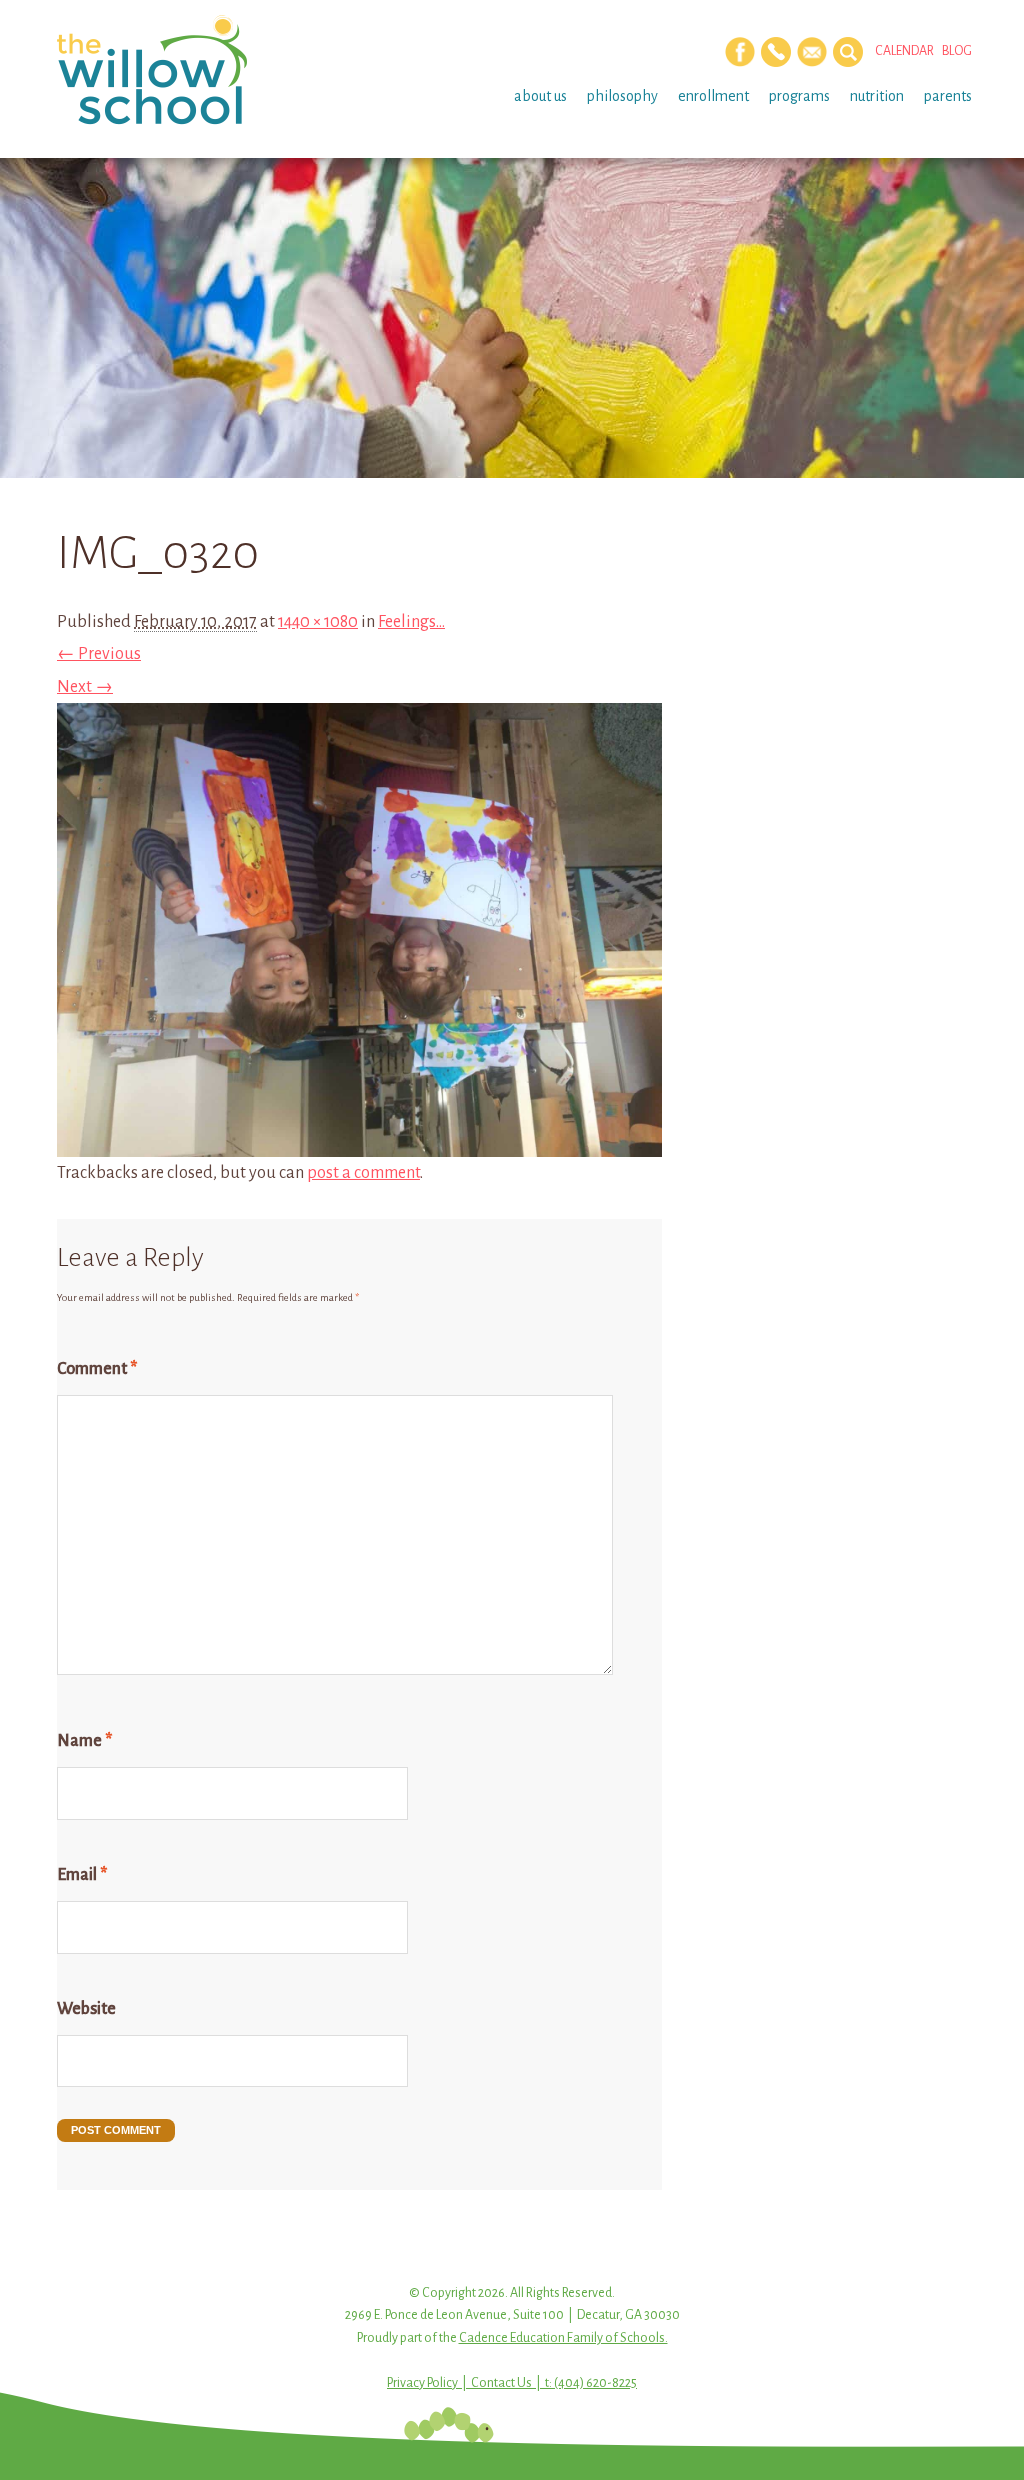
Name (84, 1741)
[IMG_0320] (359, 1141)
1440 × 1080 (318, 622)
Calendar (904, 51)
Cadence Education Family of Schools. (563, 2338)
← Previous (99, 654)
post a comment (363, 1173)
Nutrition (877, 96)
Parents (948, 96)
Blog (957, 51)
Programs (799, 96)
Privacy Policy (422, 2383)
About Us (540, 96)
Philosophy (622, 96)
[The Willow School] (159, 70)
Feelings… (411, 622)
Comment (97, 1369)
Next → (85, 687)
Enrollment (713, 96)
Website (86, 2009)
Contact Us (501, 2383)
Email (82, 1875)
